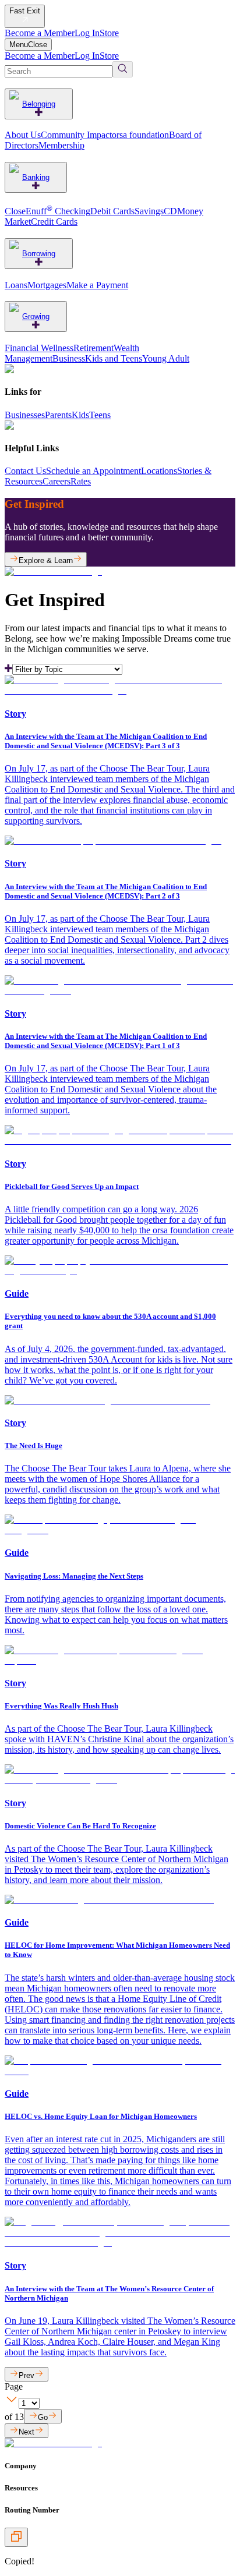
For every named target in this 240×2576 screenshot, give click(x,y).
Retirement (93, 348)
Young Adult (166, 358)
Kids (80, 415)
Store (109, 33)
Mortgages (47, 285)
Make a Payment (97, 285)
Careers (57, 481)
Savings (149, 211)
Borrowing (39, 254)
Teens (100, 415)
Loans (16, 285)
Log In (87, 33)
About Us (23, 135)
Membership (61, 145)
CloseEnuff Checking (47, 211)
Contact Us (25, 471)
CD (170, 211)
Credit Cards (54, 222)
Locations (159, 471)
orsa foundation (140, 135)
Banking (36, 177)
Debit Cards (112, 211)
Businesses (25, 415)
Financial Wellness (39, 348)
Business (69, 358)
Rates (81, 481)
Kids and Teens (114, 358)
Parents (58, 415)
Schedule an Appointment (93, 471)
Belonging (39, 104)
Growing (36, 316)
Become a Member (40, 33)
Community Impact (76, 135)
